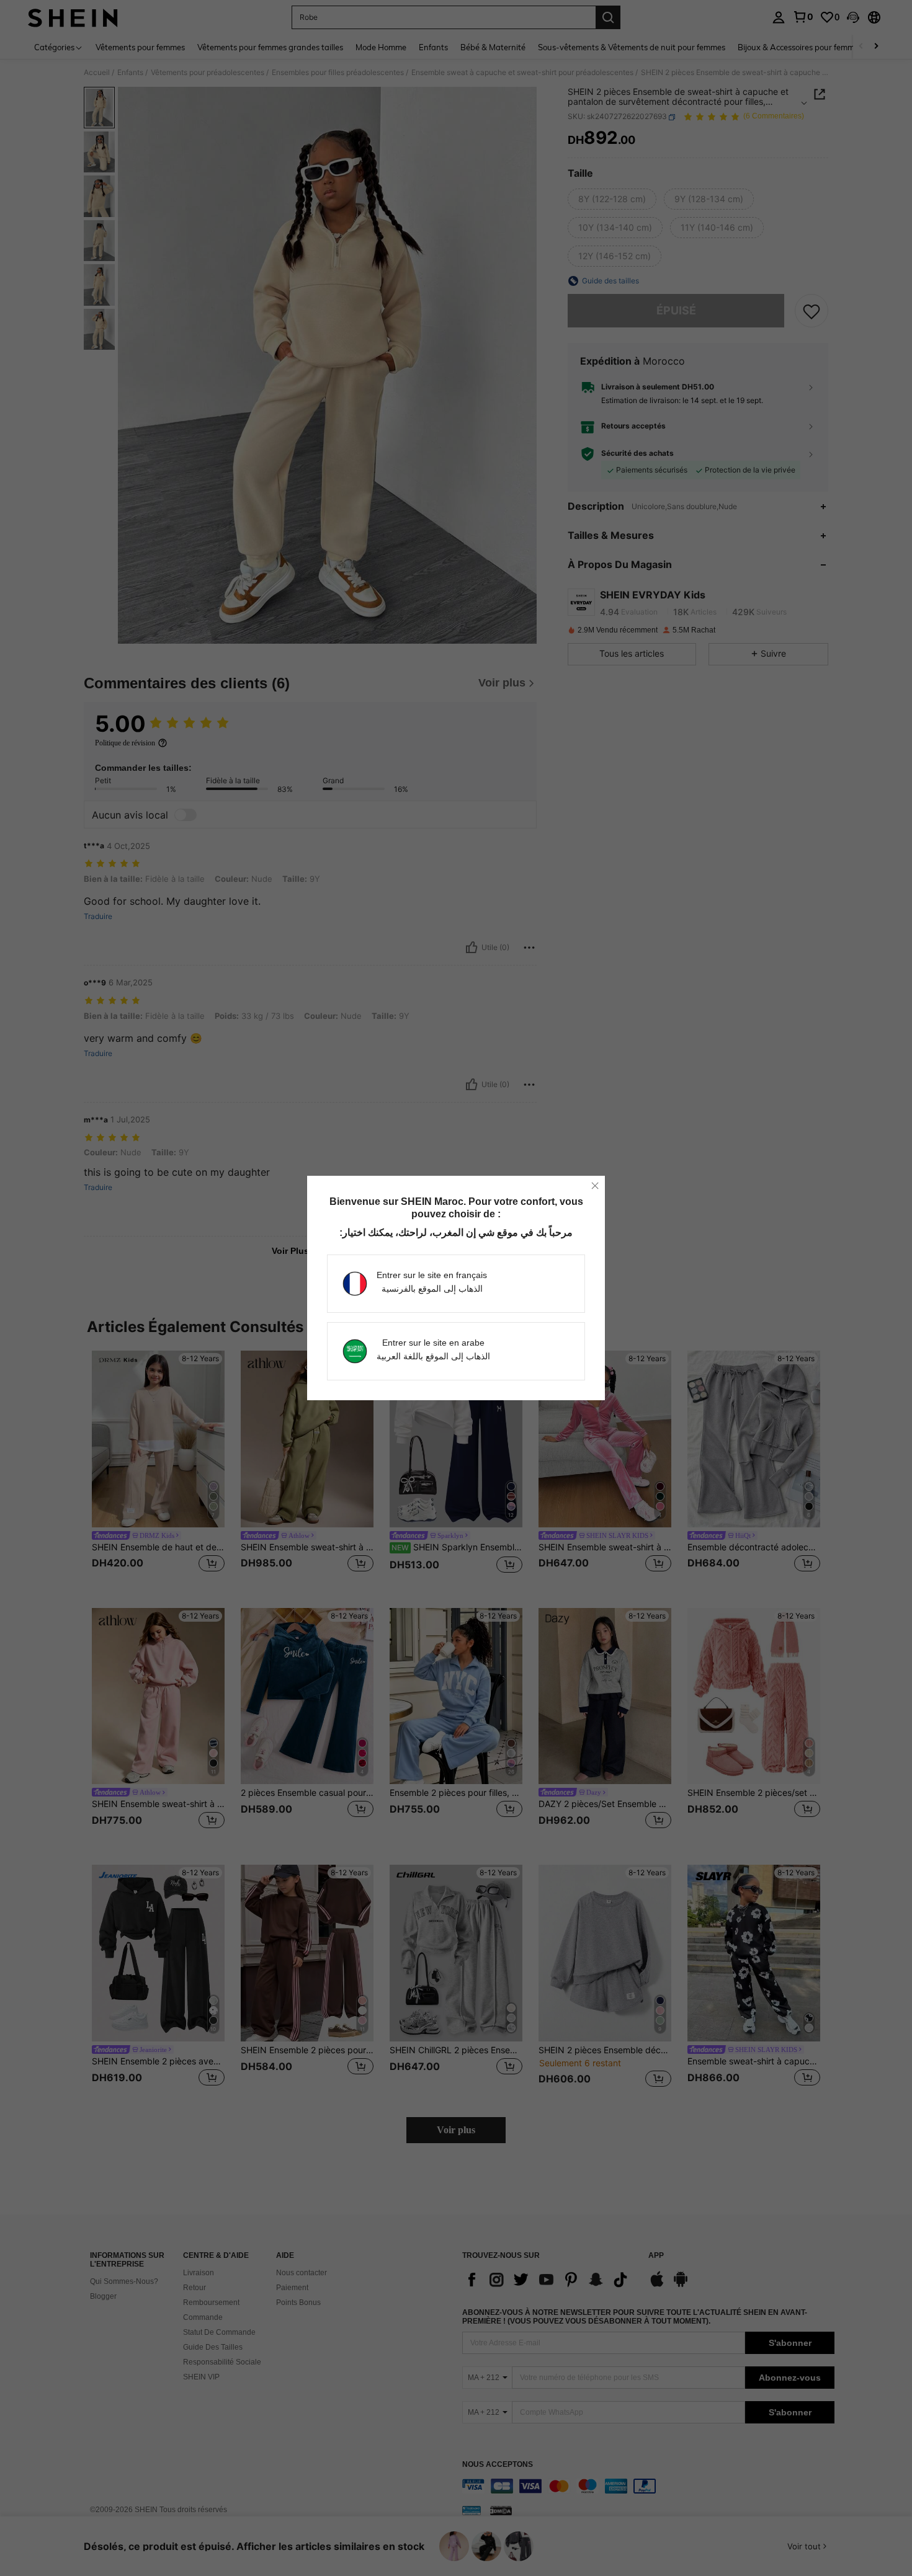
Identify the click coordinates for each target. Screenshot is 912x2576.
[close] (595, 1186)
